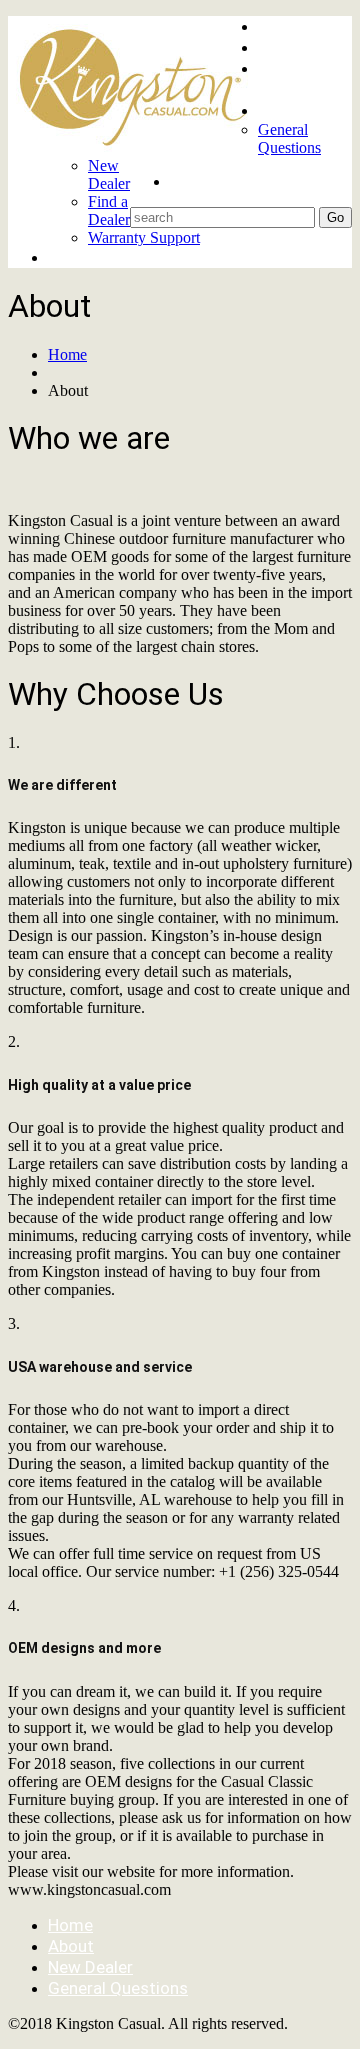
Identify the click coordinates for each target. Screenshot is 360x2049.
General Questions (289, 138)
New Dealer (109, 174)
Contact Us (301, 110)
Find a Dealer (109, 210)
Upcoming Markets (296, 78)
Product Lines (100, 257)
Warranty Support (144, 237)
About (281, 47)
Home (280, 26)
